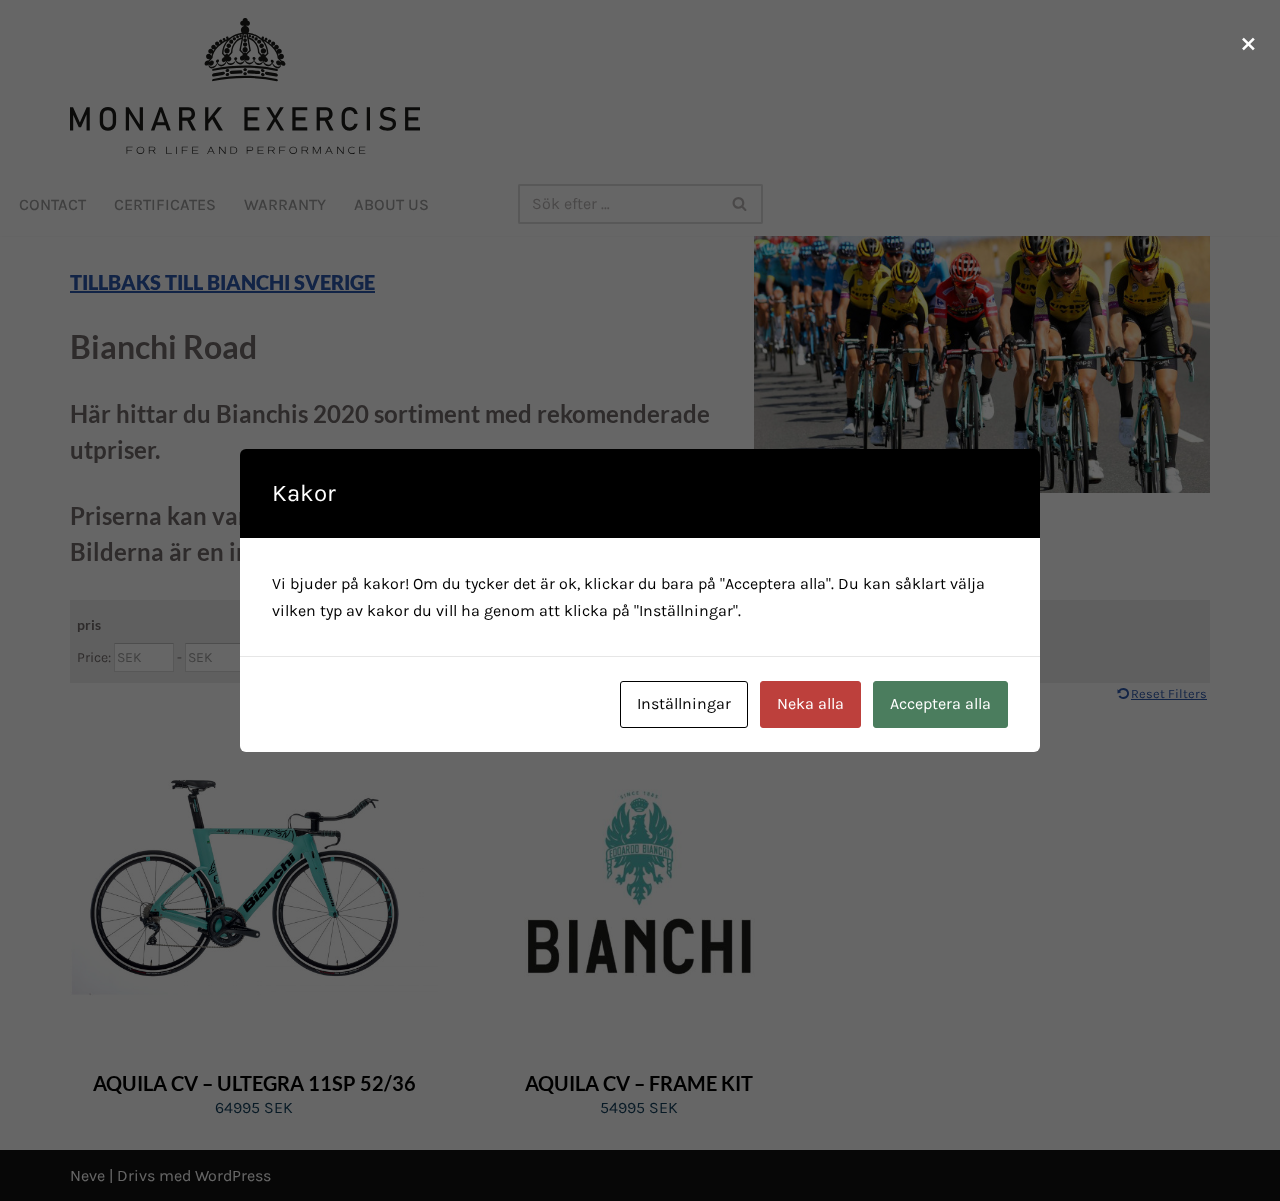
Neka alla (810, 703)
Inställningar (684, 703)
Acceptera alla (940, 703)
